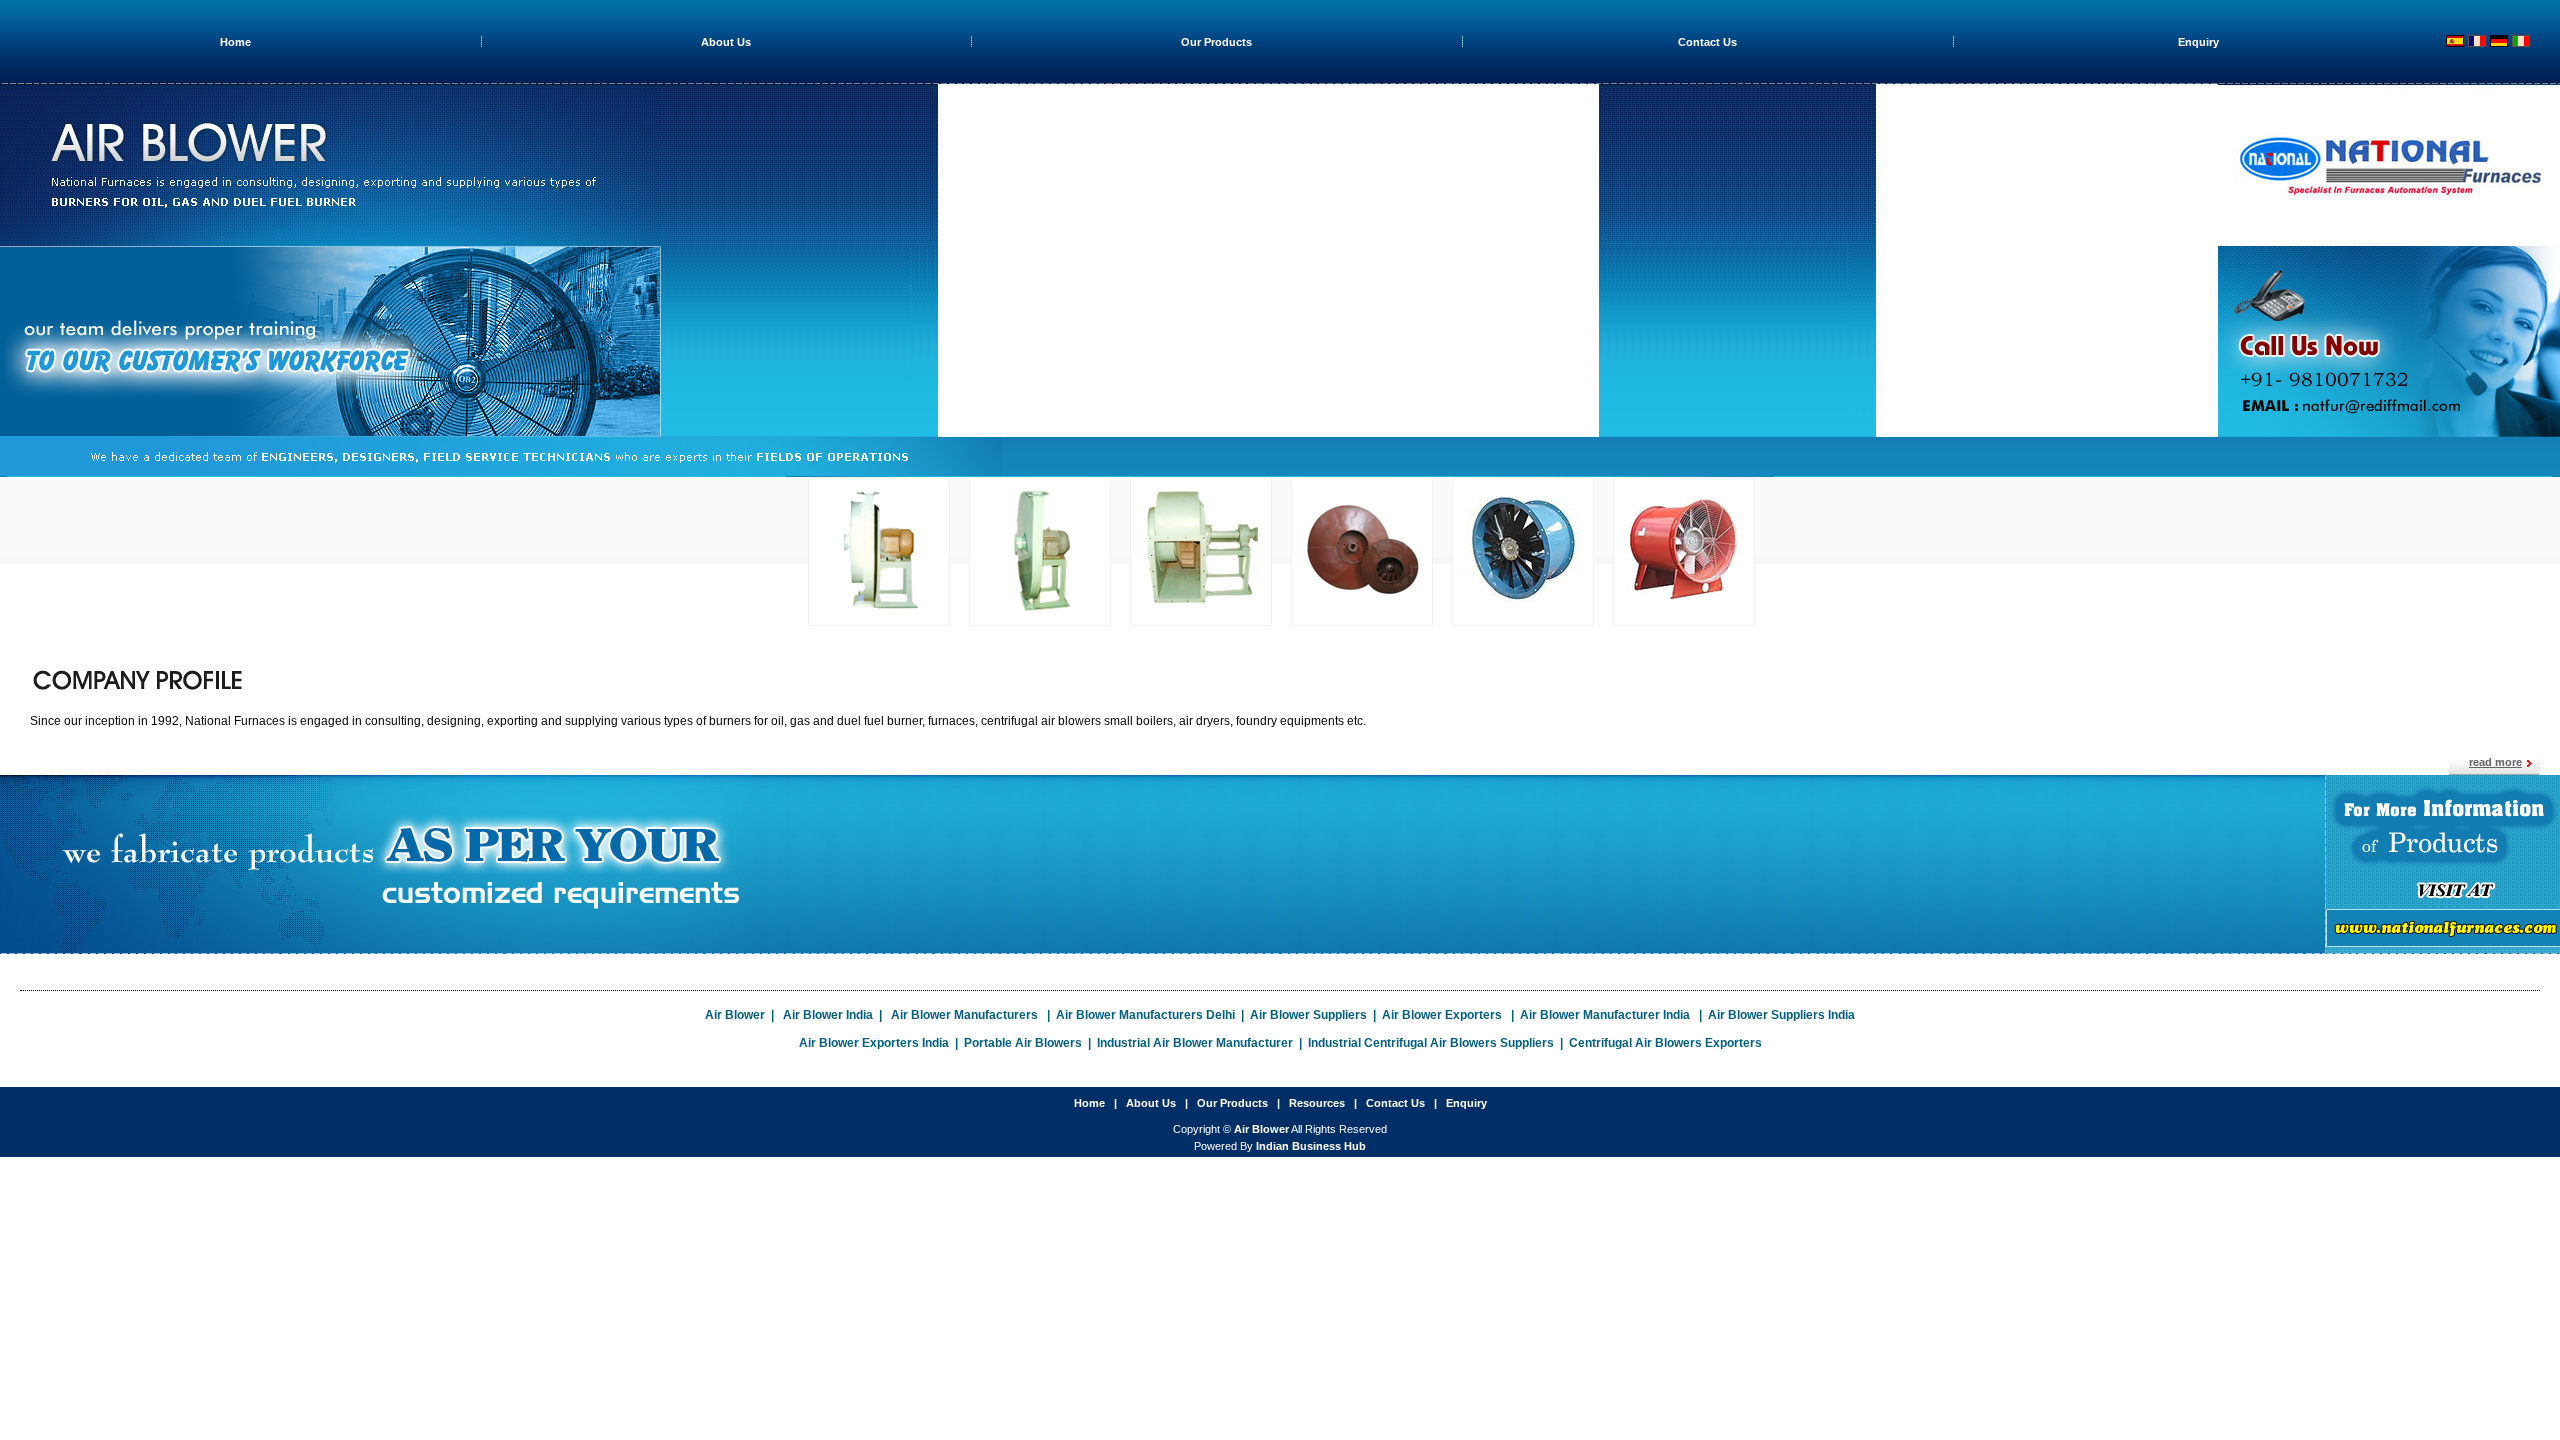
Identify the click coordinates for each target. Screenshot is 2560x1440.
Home (235, 42)
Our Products (1216, 42)
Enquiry (2198, 42)
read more (2495, 762)
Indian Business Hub (1311, 1146)
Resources (1317, 1103)
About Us (726, 42)
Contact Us (1707, 42)
